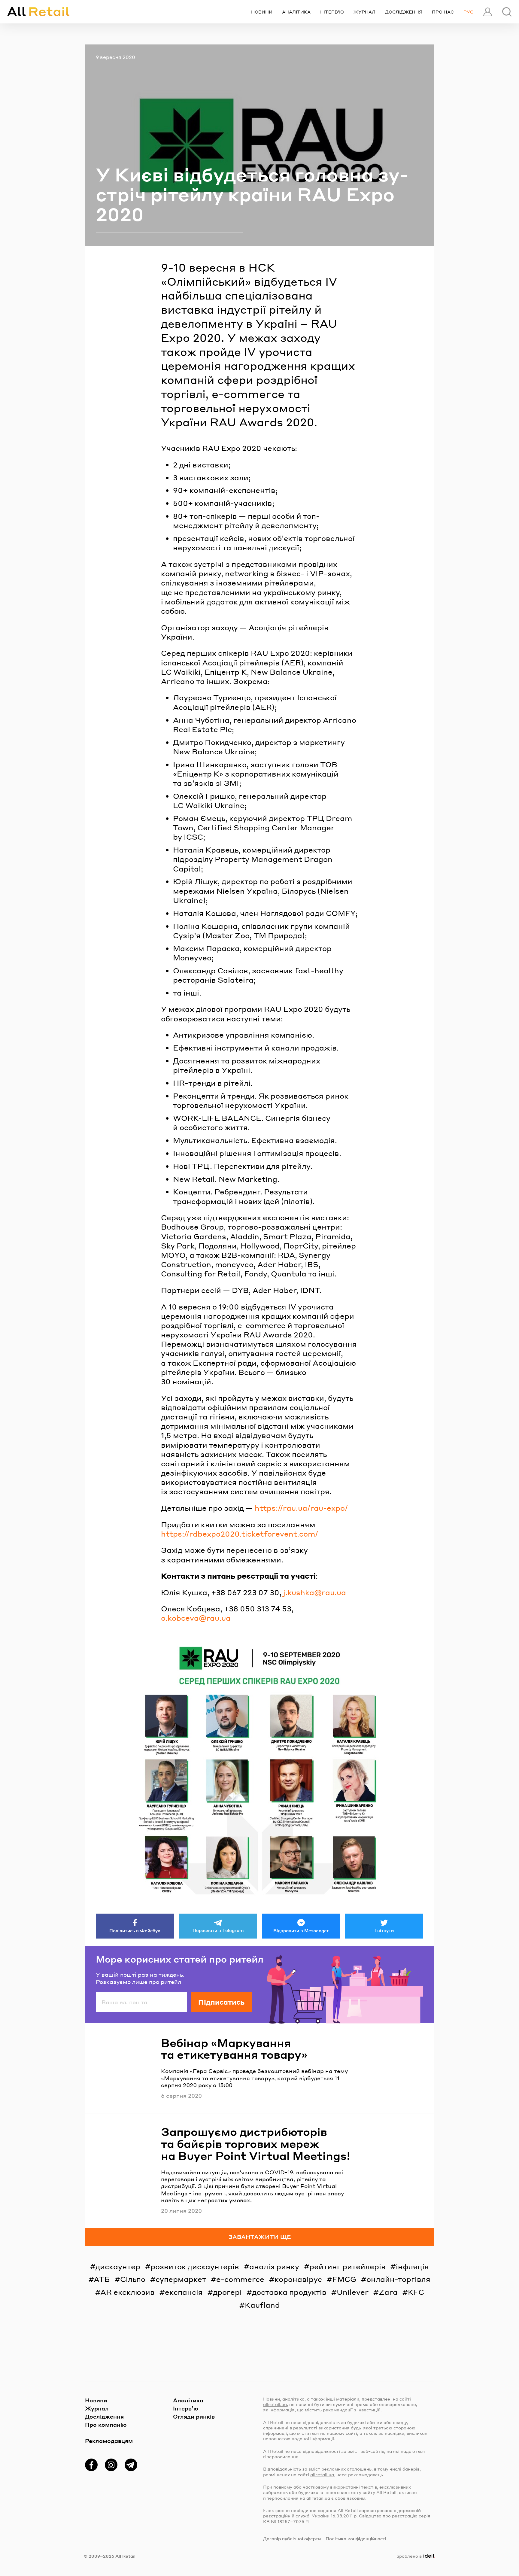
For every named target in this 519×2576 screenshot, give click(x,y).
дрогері (227, 2292)
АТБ (102, 2279)
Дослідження (404, 12)
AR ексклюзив (127, 2292)
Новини (262, 12)
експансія (184, 2292)
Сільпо (133, 2279)
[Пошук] (507, 12)
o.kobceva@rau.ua (196, 1618)
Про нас (443, 12)
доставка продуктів (289, 2292)
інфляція (412, 2266)
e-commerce (240, 2279)
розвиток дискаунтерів (195, 2266)
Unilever (353, 2292)
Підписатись (221, 2002)
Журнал (364, 12)
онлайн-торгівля (398, 2279)
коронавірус (298, 2279)
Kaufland (262, 2305)
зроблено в (415, 2556)
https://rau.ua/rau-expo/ (301, 1508)
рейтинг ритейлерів (348, 2266)
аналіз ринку (274, 2266)
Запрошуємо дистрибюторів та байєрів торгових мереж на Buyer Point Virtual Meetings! (256, 2144)
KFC (416, 2292)
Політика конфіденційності (356, 2538)
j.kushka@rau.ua (315, 1592)
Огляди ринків (194, 2416)
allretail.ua (275, 2404)
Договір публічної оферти (292, 2538)
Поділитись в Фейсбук (135, 1930)
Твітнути (384, 1930)
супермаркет (181, 2279)
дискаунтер (118, 2266)
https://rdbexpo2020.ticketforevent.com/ (240, 1534)
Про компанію (106, 2424)
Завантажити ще (260, 2237)
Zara (388, 2292)
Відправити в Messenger (301, 1930)
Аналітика (296, 12)
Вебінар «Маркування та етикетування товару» (234, 2049)
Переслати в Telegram (218, 1930)
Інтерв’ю (332, 12)
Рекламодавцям (109, 2441)
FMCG (344, 2279)
